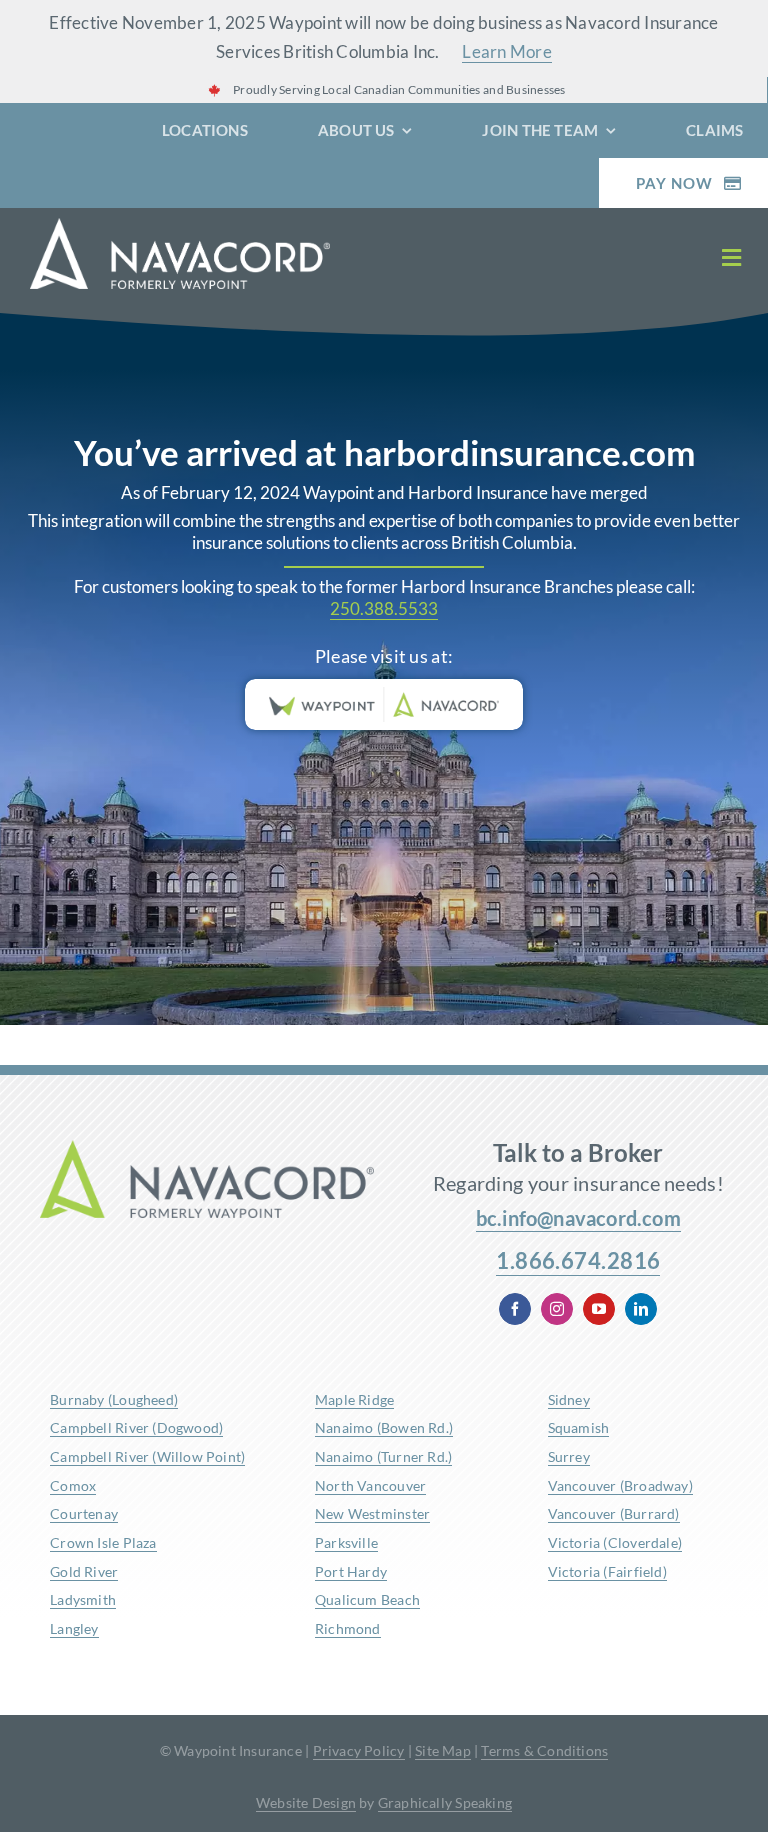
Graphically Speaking (445, 1802)
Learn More (507, 51)
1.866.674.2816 (578, 1260)
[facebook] (515, 1309)
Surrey (569, 1456)
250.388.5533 (384, 608)
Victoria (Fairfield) (607, 1571)
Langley (74, 1628)
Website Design (306, 1802)
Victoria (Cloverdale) (615, 1542)
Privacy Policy (359, 1750)
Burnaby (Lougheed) (114, 1399)
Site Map (443, 1750)
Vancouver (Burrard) (614, 1513)
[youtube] (599, 1309)
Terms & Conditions (544, 1750)
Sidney (569, 1399)
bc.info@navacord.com (578, 1218)
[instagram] (557, 1309)
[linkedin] (641, 1309)
